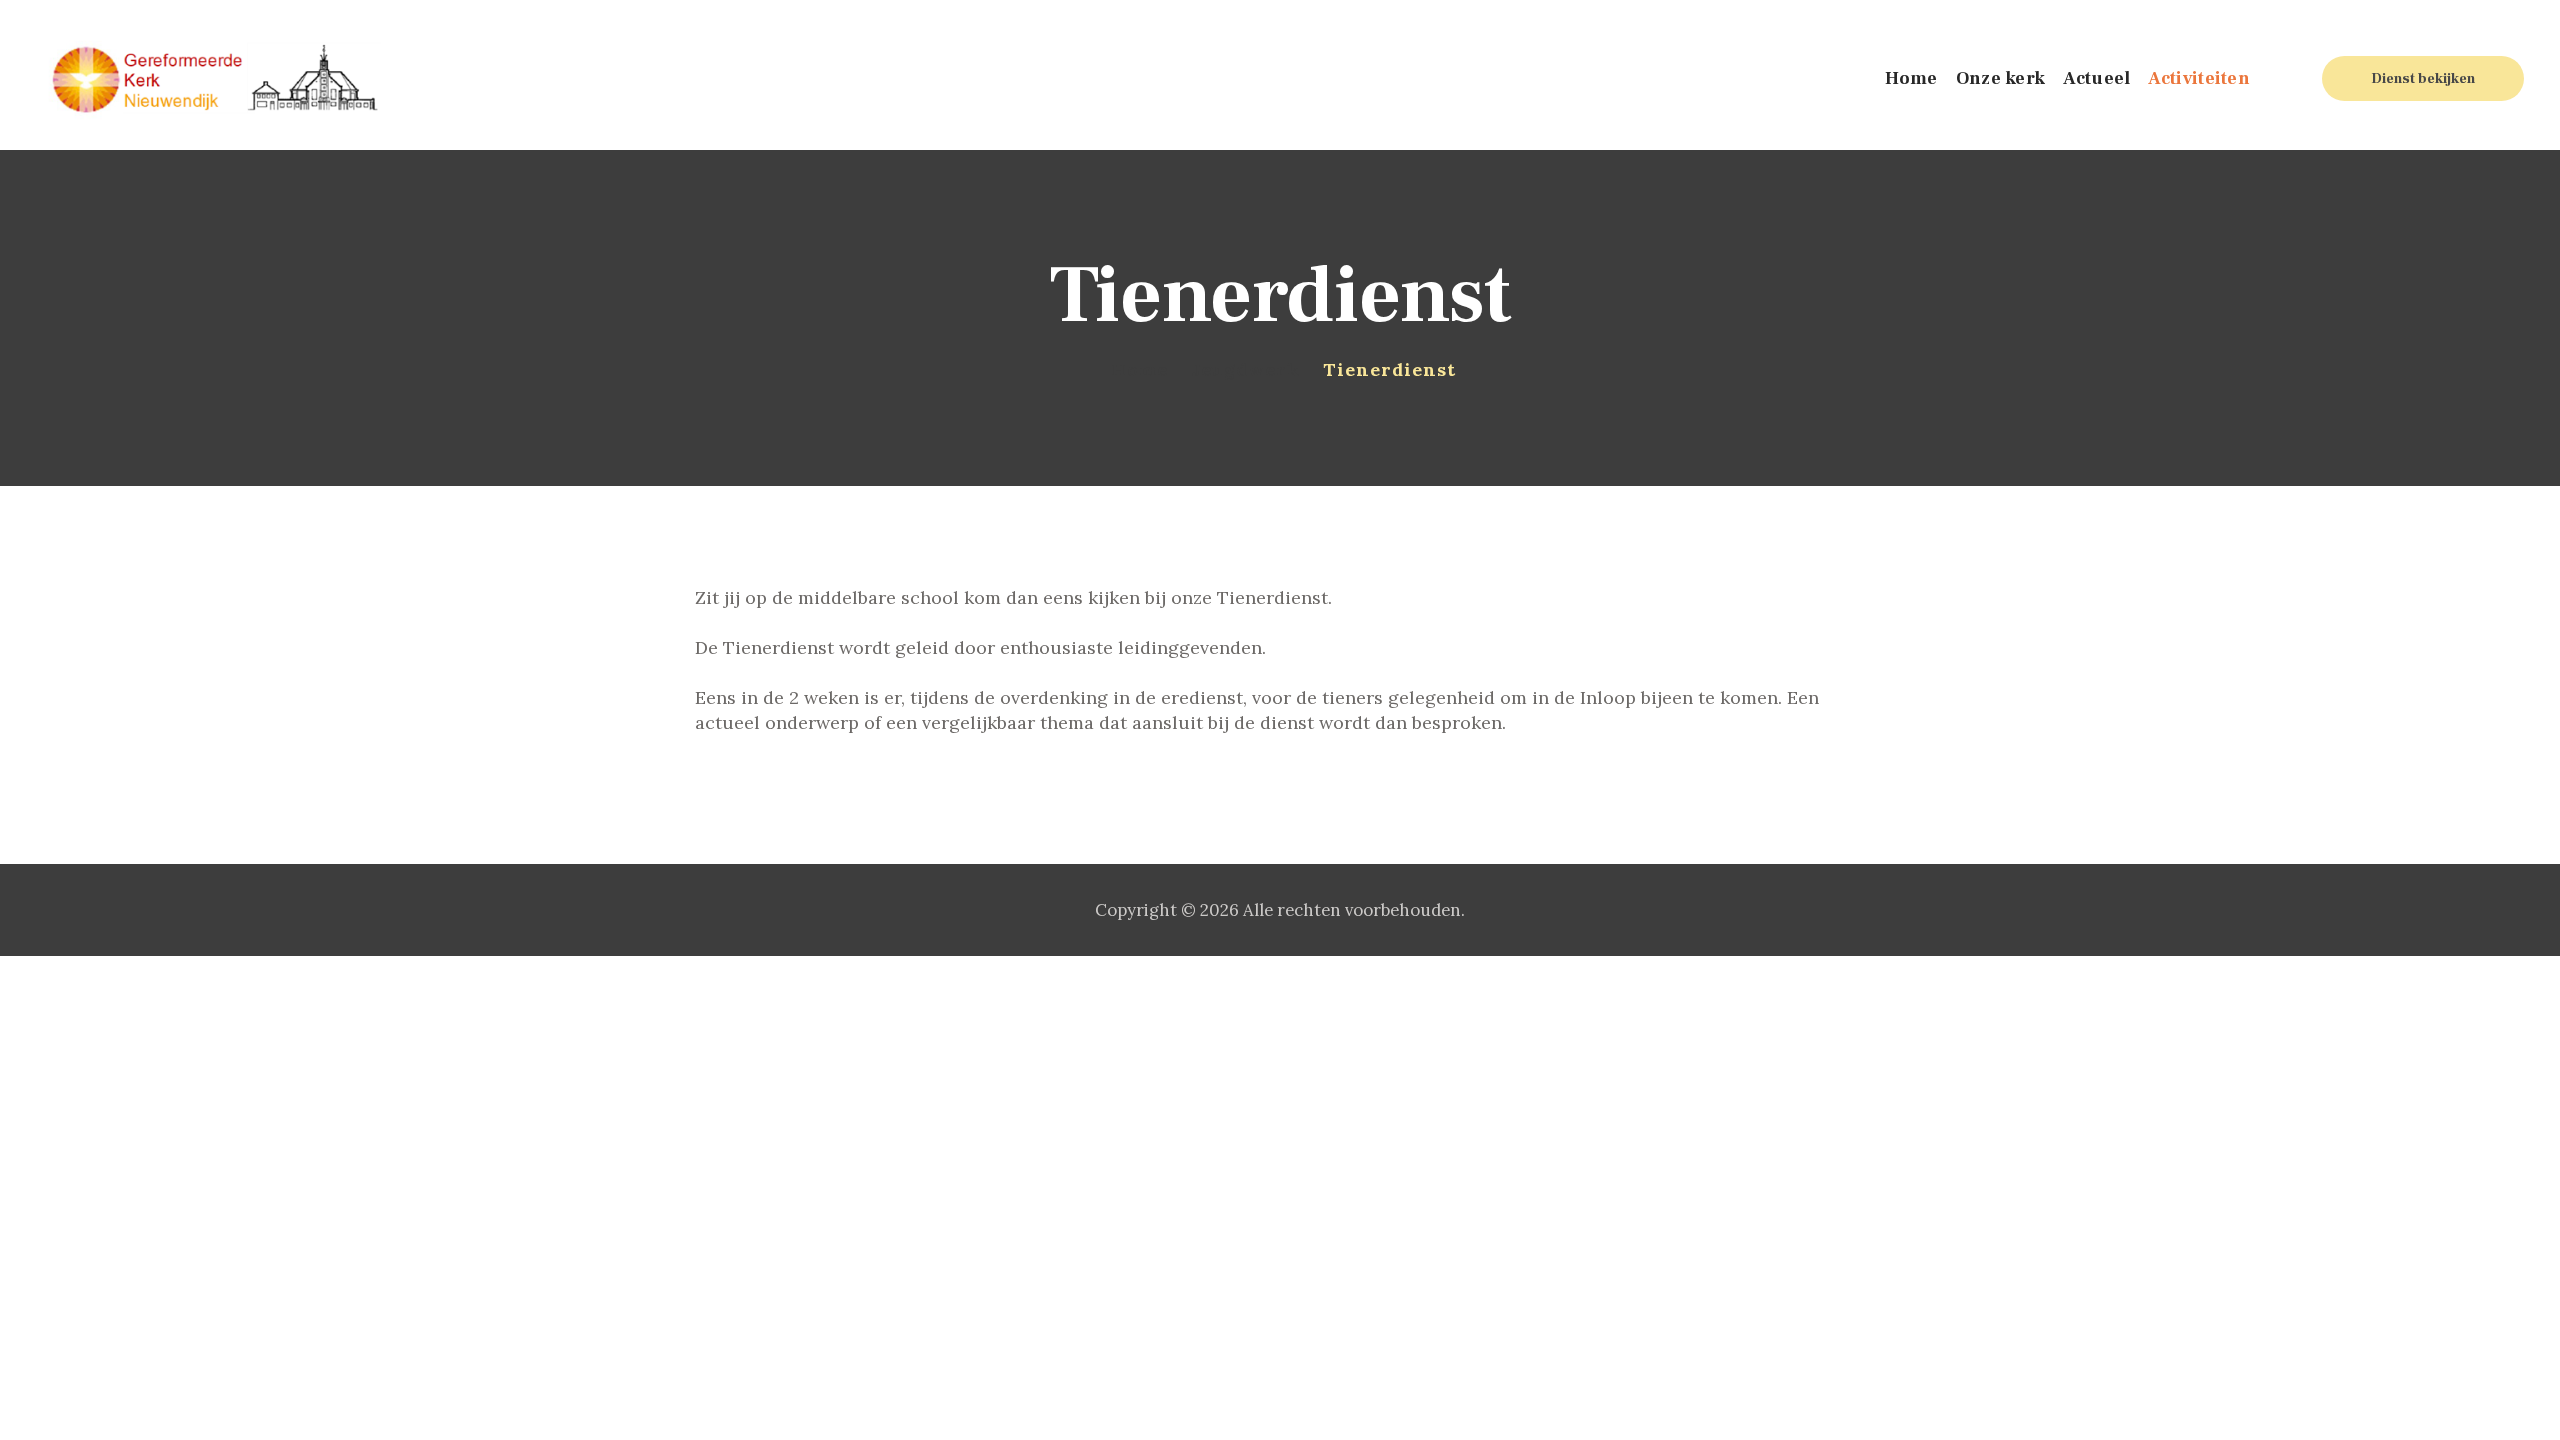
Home (1139, 369)
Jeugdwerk (1245, 369)
